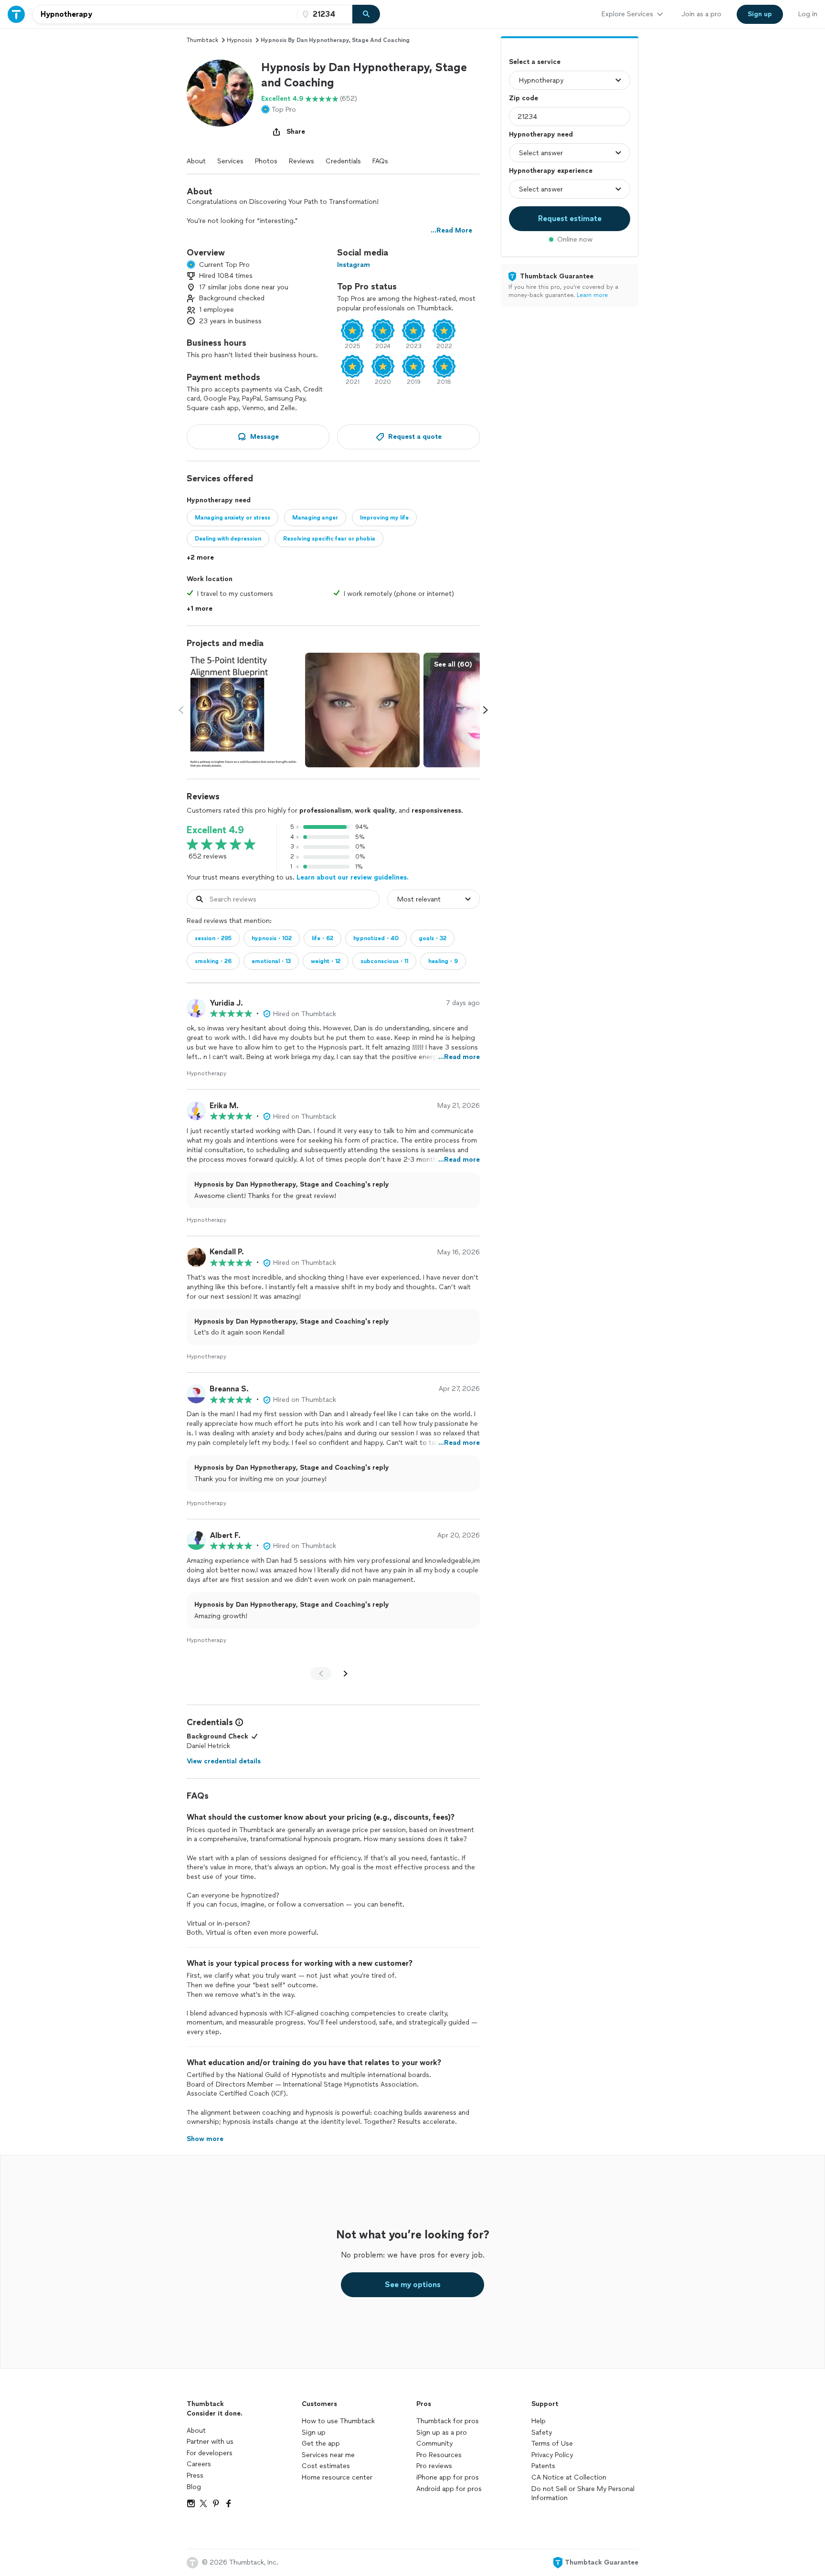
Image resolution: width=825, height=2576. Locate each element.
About (196, 161)
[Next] (346, 1674)
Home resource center (337, 2477)
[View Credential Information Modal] (238, 1722)
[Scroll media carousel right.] (486, 710)
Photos (266, 161)
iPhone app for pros (448, 2477)
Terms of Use (552, 2443)
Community (434, 2443)
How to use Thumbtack (338, 2421)
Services (230, 161)
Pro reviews (434, 2466)
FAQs (380, 161)
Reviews (301, 161)
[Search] (366, 14)
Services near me (328, 2455)
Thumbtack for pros (448, 2421)
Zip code (524, 98)
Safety (542, 2433)
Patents (543, 2466)
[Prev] (321, 1674)
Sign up (314, 2433)
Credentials (343, 161)
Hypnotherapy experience (551, 171)
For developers (210, 2453)
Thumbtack (202, 40)
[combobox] (165, 14)
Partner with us (210, 2442)
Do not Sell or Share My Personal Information (583, 2494)
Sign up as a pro (442, 2433)
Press (195, 2475)
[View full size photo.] (244, 710)
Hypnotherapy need (541, 134)
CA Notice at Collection (569, 2477)
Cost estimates (326, 2466)
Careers (199, 2464)
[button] (220, 93)
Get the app (321, 2443)
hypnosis (239, 40)
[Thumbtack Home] (16, 14)
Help (539, 2421)
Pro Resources (439, 2455)
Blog (194, 2487)
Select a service (535, 62)
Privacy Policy (552, 2455)
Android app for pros (449, 2489)
